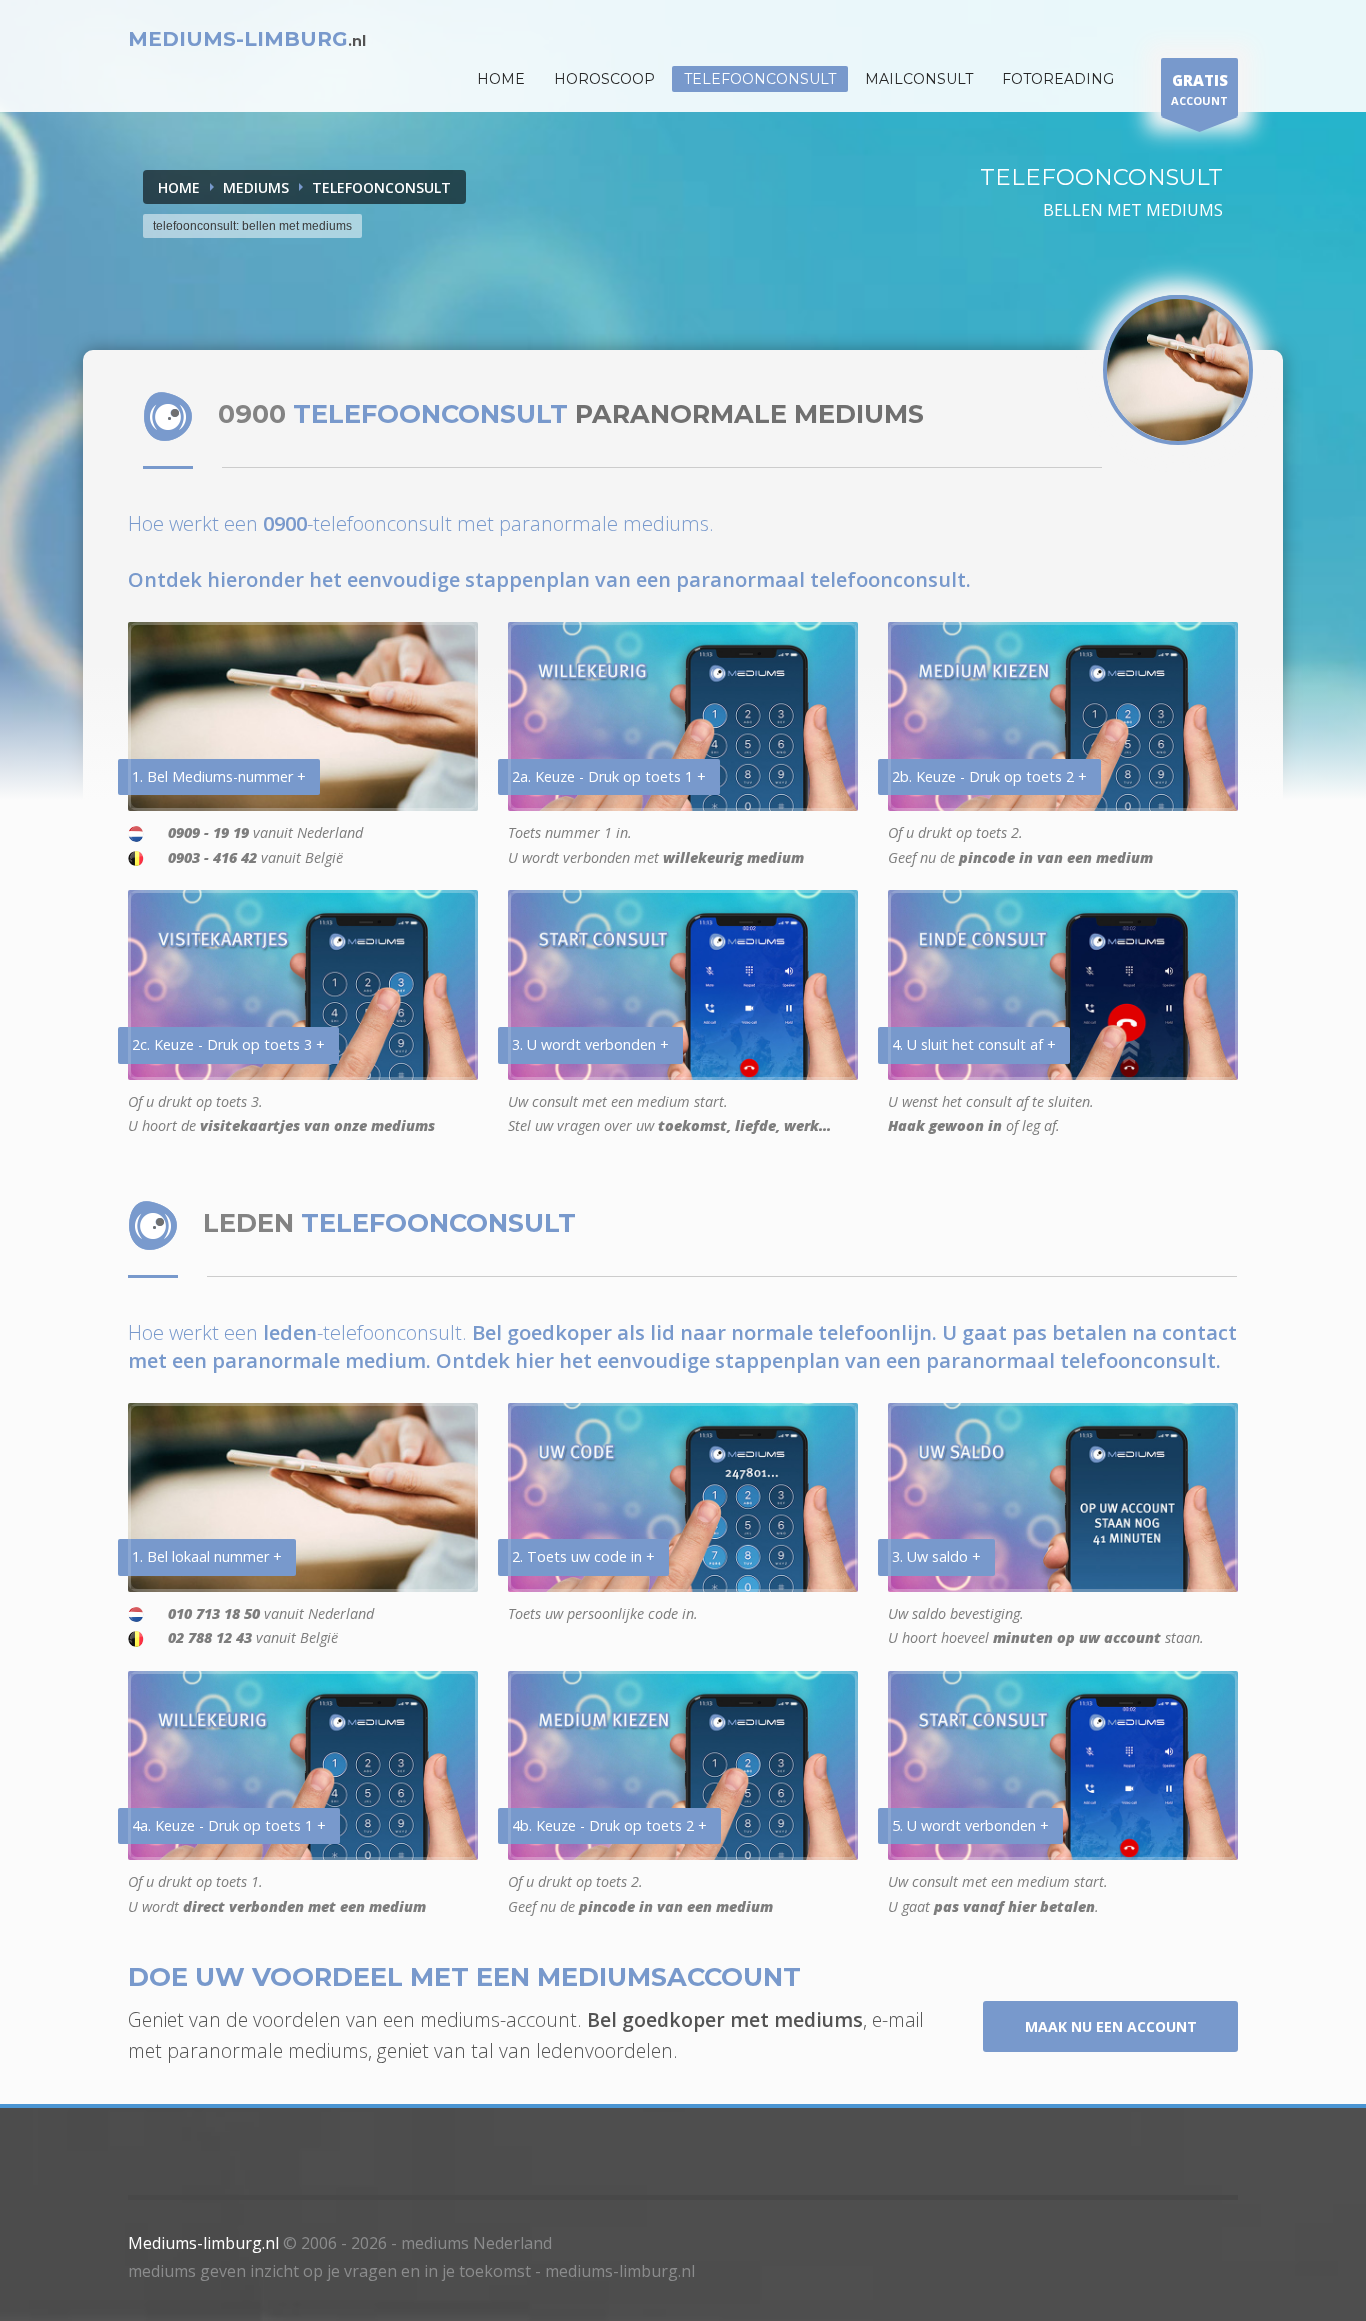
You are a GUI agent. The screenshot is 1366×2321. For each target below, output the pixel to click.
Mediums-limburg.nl (203, 2243)
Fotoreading (1058, 79)
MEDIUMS (256, 187)
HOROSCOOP (604, 79)
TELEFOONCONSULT (381, 187)
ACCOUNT (1199, 89)
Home (179, 187)
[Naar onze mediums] (1178, 370)
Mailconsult (919, 79)
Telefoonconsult (760, 79)
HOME (501, 79)
